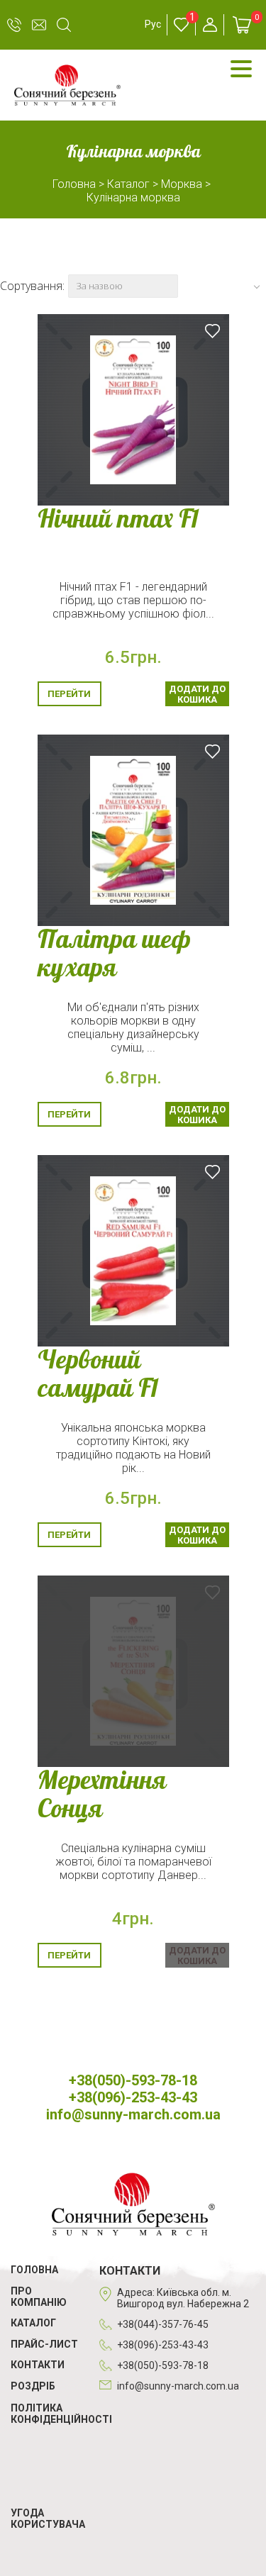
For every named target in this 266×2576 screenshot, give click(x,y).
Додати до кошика (197, 694)
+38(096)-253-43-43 (133, 2097)
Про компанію (39, 2297)
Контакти (38, 2365)
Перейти (69, 694)
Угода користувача (48, 2519)
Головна (34, 2270)
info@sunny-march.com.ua (39, 25)
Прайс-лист (44, 2344)
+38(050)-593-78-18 (14, 25)
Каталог (33, 2323)
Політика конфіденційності (61, 2414)
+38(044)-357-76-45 (163, 2324)
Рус (153, 24)
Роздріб (33, 2386)
